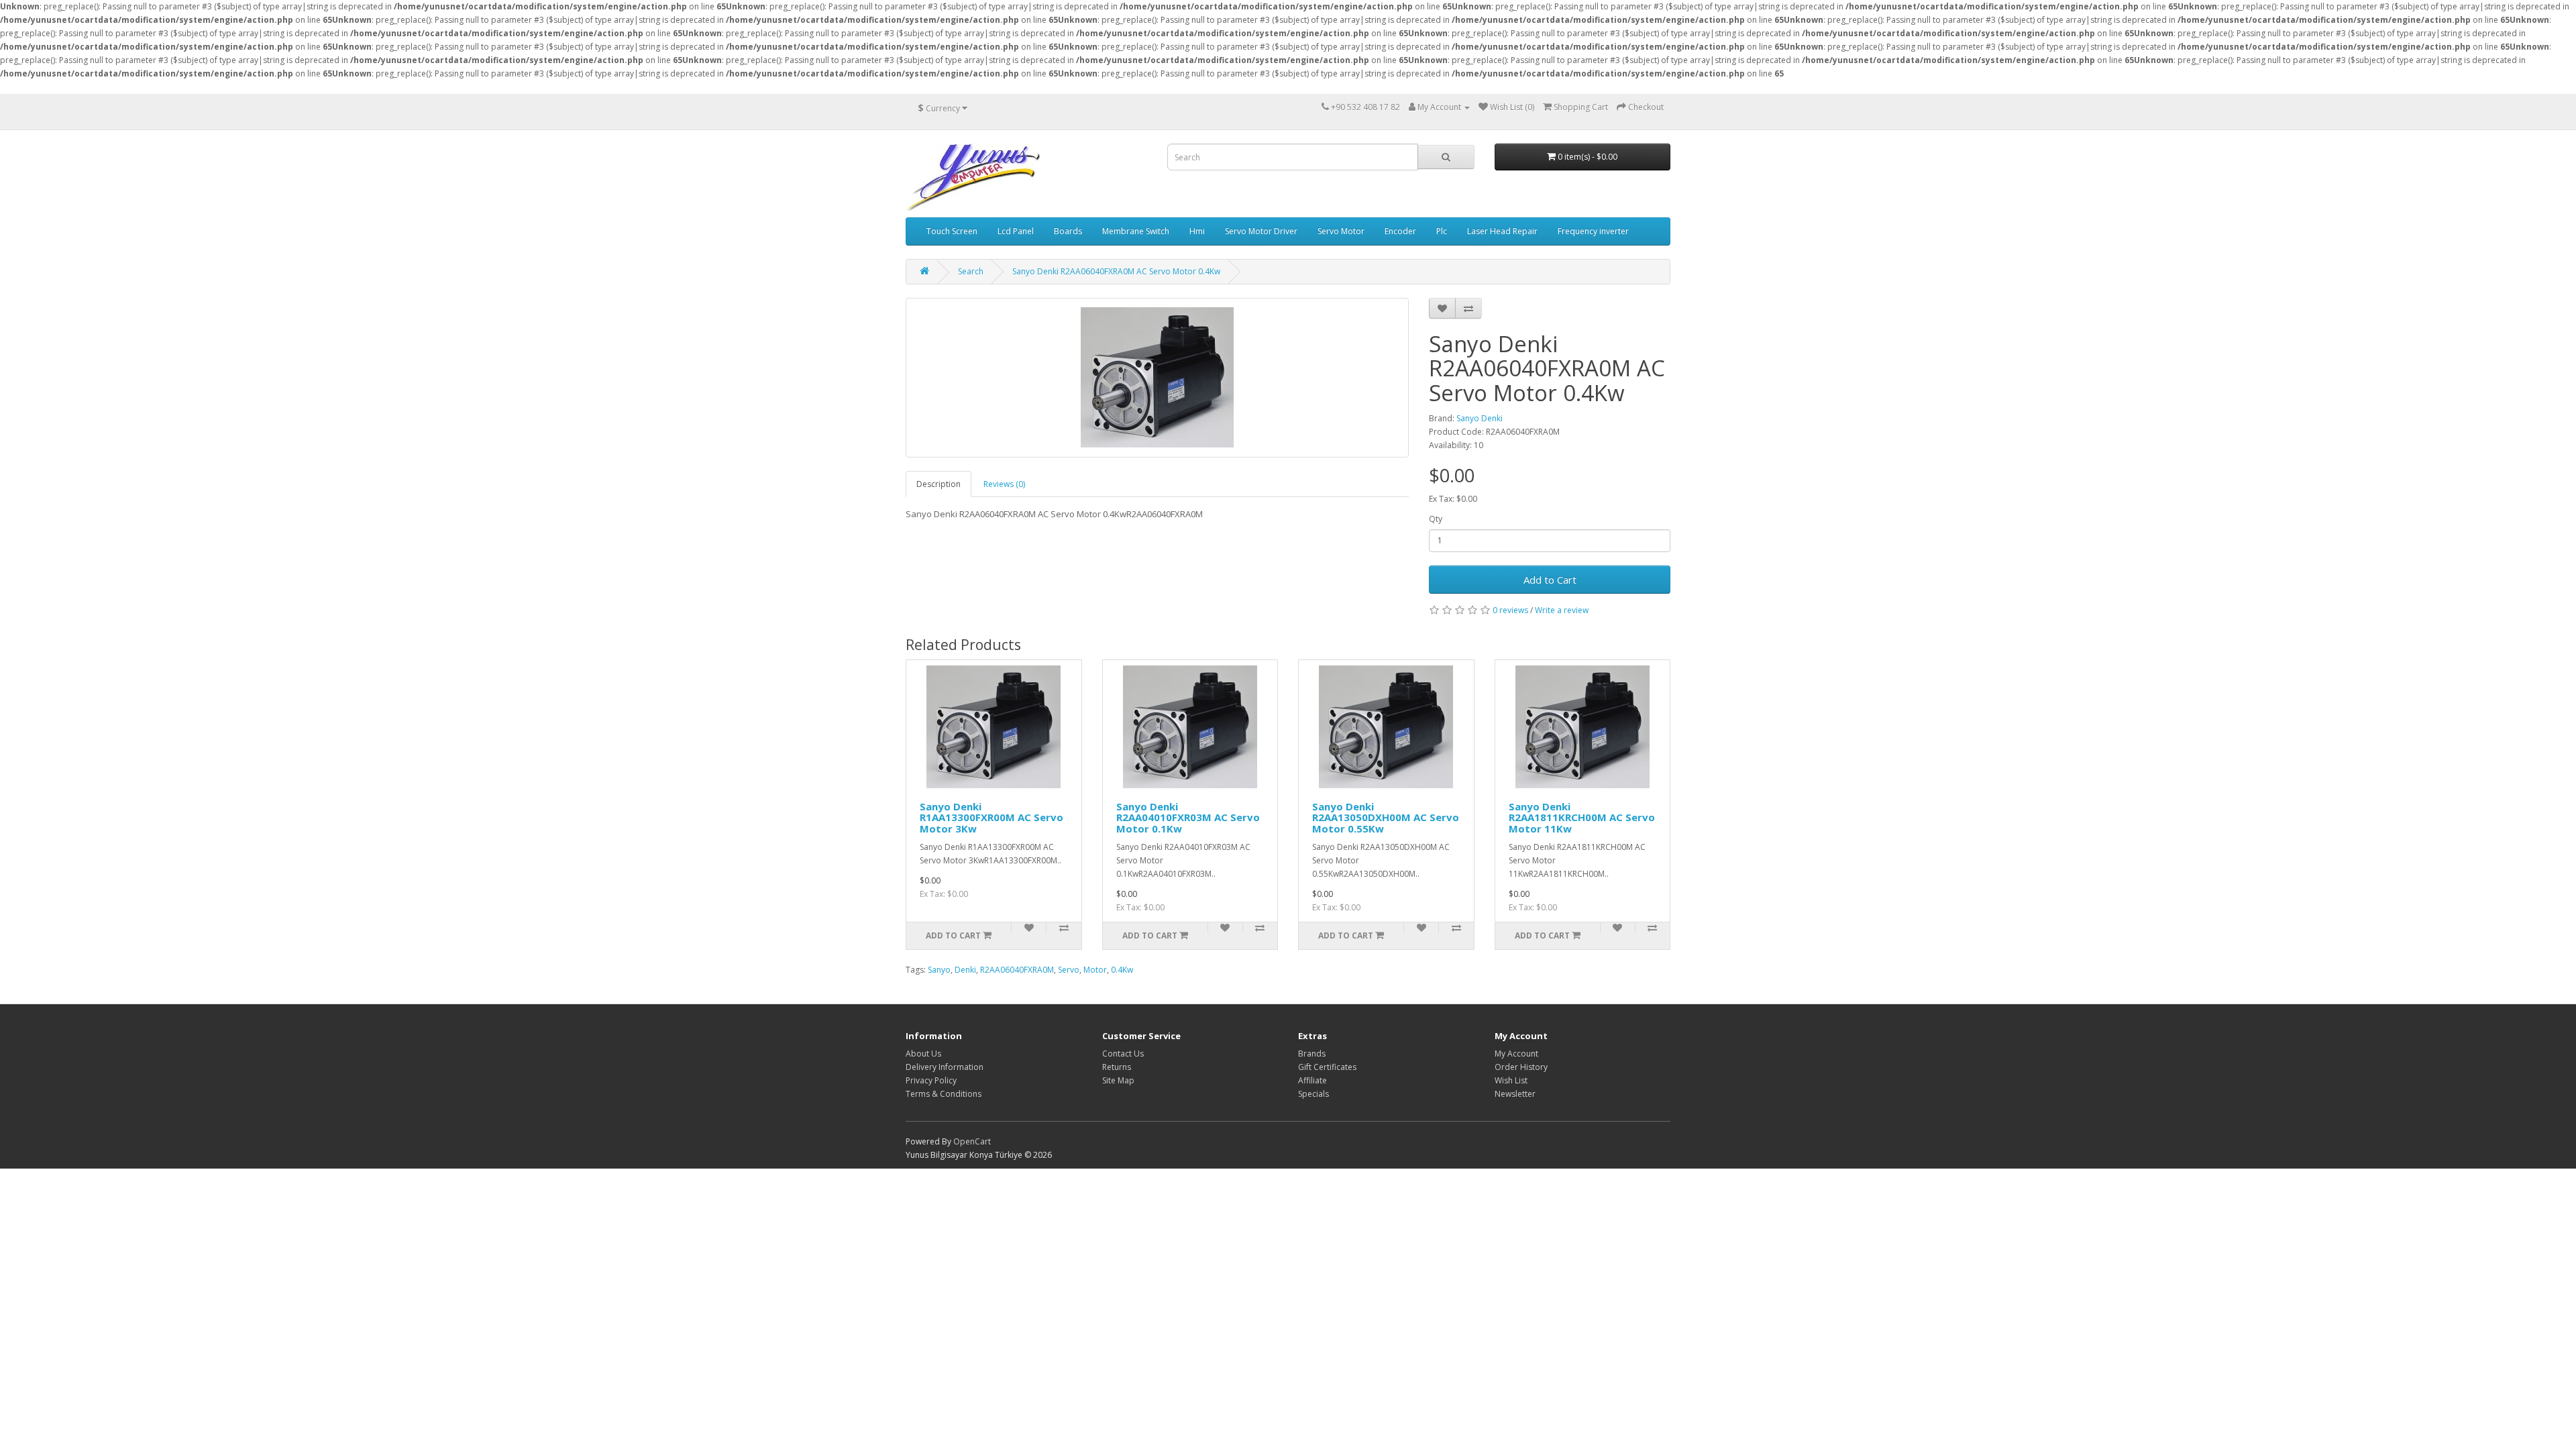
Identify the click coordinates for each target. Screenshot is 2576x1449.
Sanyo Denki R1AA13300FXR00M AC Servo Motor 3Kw (991, 817)
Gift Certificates (1327, 1067)
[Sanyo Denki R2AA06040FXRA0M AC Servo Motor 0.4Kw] (1157, 378)
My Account (1516, 1054)
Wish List (1511, 1080)
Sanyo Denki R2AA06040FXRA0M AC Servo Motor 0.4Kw (1116, 271)
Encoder (1400, 231)
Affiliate (1312, 1080)
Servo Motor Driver (1261, 231)
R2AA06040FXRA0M (1017, 970)
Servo (1069, 970)
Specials (1313, 1094)
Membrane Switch (1136, 231)
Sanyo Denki (1480, 418)
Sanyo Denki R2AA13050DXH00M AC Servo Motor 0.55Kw (1386, 817)
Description (938, 484)
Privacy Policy (931, 1080)
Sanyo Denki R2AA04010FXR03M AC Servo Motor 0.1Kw (1188, 817)
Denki (965, 970)
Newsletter (1515, 1094)
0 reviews (1510, 610)
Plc (1442, 231)
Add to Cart (1550, 580)
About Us (923, 1054)
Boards (1068, 231)
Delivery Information (945, 1067)
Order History (1521, 1067)
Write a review (1562, 610)
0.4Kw (1122, 970)
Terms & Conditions (944, 1094)
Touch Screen (952, 231)
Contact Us (1123, 1054)
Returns (1117, 1067)
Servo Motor (1341, 231)
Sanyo (939, 970)
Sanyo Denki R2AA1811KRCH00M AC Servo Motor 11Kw (1582, 817)
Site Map (1118, 1080)
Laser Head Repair (1502, 231)
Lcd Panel (1016, 231)
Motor (1095, 970)
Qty (1436, 519)
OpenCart (972, 1141)
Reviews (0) (1004, 484)
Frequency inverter (1593, 231)
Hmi (1197, 231)
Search (971, 271)
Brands (1312, 1054)
